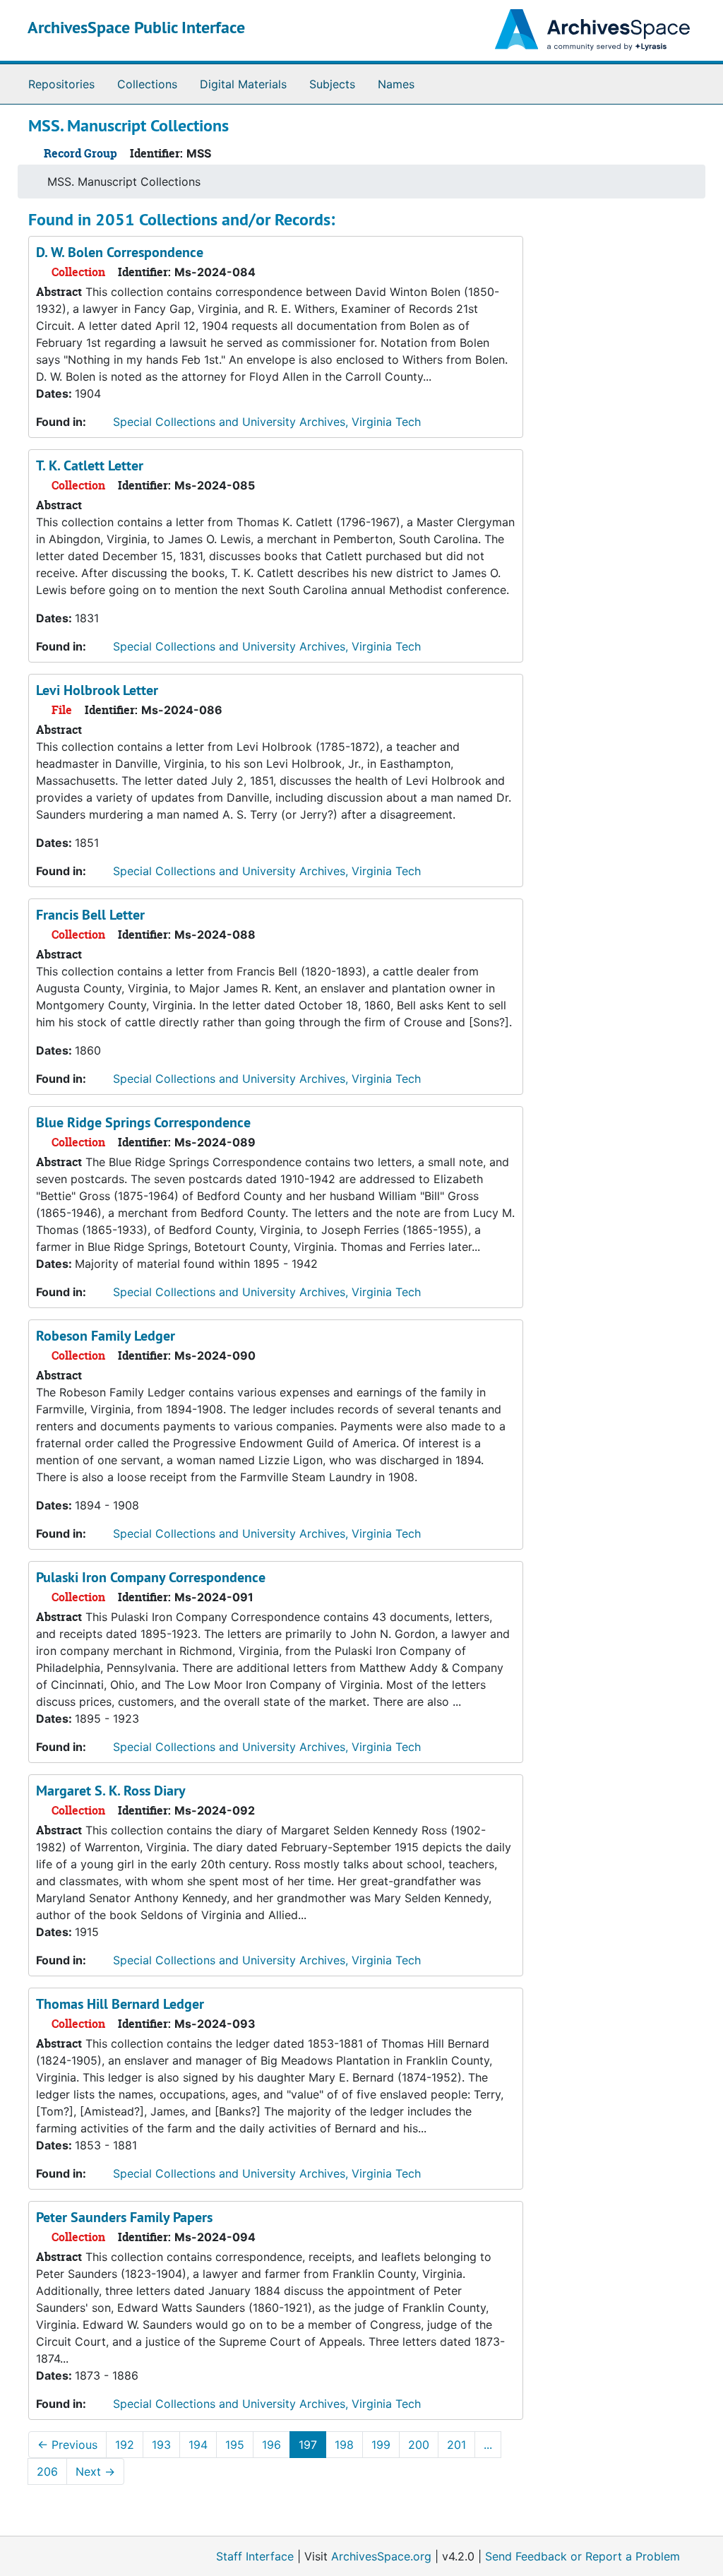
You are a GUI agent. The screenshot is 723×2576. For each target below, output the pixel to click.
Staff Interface (255, 2556)
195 (235, 2445)
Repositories (61, 84)
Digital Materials (243, 84)
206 (47, 2471)
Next (95, 2471)
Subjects (332, 84)
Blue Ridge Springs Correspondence (143, 1122)
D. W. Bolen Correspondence (120, 252)
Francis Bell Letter (90, 915)
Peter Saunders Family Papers (124, 2217)
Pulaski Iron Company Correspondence (151, 1577)
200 (419, 2445)
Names (396, 84)
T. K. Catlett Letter (90, 465)
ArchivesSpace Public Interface (136, 27)
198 (344, 2445)
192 (125, 2445)
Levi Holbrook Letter (97, 690)
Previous (67, 2445)
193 (161, 2445)
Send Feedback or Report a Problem (582, 2556)
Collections (147, 84)
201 (456, 2445)
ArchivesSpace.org (381, 2556)
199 (381, 2445)
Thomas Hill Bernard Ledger (120, 2004)
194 (198, 2445)
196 (271, 2445)
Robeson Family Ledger (106, 1336)
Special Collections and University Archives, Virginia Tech (267, 422)
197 (308, 2445)
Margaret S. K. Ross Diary (111, 1791)
